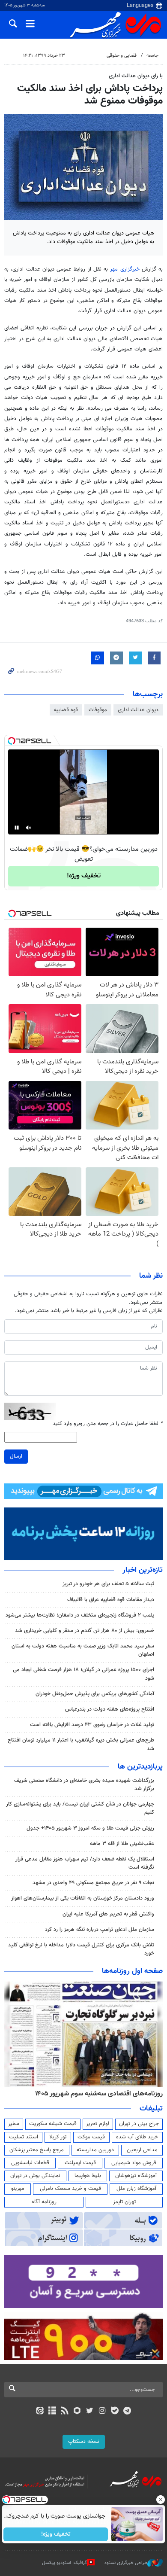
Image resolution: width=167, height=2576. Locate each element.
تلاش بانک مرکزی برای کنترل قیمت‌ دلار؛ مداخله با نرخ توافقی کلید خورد (81, 1949)
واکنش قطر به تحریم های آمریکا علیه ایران (108, 1914)
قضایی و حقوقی (122, 56)
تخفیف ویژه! (84, 876)
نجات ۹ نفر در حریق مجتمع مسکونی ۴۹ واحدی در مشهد (93, 1883)
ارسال (16, 1456)
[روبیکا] (77, 2412)
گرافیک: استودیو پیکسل (64, 2563)
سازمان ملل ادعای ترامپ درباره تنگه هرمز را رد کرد (100, 1930)
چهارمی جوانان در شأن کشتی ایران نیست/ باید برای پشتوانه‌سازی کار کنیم (80, 1808)
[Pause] (17, 828)
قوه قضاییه (66, 710)
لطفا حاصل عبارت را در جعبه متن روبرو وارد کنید (108, 1424)
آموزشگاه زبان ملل (136, 2189)
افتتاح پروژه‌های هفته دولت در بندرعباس (110, 1709)
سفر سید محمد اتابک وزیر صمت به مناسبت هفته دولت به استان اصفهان (83, 1650)
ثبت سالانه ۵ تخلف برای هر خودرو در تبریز (108, 1584)
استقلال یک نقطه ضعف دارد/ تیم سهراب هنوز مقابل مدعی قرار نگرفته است (85, 1863)
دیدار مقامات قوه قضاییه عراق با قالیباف (111, 1600)
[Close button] (161, 2500)
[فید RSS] (65, 2412)
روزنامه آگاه (44, 2202)
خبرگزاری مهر (125, 269)
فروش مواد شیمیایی (134, 2163)
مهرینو (18, 2189)
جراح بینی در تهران (139, 2124)
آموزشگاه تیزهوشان (136, 2176)
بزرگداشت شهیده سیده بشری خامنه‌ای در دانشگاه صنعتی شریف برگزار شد (84, 1785)
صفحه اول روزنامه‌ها (132, 1971)
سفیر (14, 2124)
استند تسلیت (24, 2137)
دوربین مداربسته (95, 2150)
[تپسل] (12, 741)
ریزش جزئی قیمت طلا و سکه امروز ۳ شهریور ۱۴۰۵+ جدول (90, 1828)
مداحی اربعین (142, 2150)
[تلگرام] (127, 2412)
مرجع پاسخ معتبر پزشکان (37, 2150)
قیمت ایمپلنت (80, 2163)
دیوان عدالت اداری (138, 710)
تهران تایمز (124, 2202)
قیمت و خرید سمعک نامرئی (70, 2189)
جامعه (152, 56)
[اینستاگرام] (102, 2412)
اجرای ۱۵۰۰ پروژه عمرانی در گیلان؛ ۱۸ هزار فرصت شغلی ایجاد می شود (83, 1674)
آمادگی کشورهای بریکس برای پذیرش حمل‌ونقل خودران (95, 1694)
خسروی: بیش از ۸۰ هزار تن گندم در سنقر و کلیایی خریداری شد (85, 1631)
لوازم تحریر (98, 2124)
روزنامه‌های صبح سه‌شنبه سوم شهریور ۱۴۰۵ (104, 2094)
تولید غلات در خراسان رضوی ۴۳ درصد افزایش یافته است (92, 1725)
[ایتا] (40, 2412)
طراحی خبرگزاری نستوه (126, 2563)
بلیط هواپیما (88, 2176)
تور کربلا (58, 2137)
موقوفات (98, 710)
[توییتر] (90, 2412)
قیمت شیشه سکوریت (53, 2124)
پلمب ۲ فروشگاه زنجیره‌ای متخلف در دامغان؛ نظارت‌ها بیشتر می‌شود (80, 1615)
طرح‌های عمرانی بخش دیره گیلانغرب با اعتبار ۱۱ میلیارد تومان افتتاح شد (81, 1744)
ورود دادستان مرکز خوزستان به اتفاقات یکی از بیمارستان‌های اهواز (83, 1898)
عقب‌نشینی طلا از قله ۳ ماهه (122, 1844)
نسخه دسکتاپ (84, 2442)
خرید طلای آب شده (137, 2137)
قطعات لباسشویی (30, 2163)
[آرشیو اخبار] (52, 2412)
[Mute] (29, 828)
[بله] (115, 2412)
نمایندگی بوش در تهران (35, 2176)
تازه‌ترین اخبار (143, 1570)
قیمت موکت (91, 2137)
